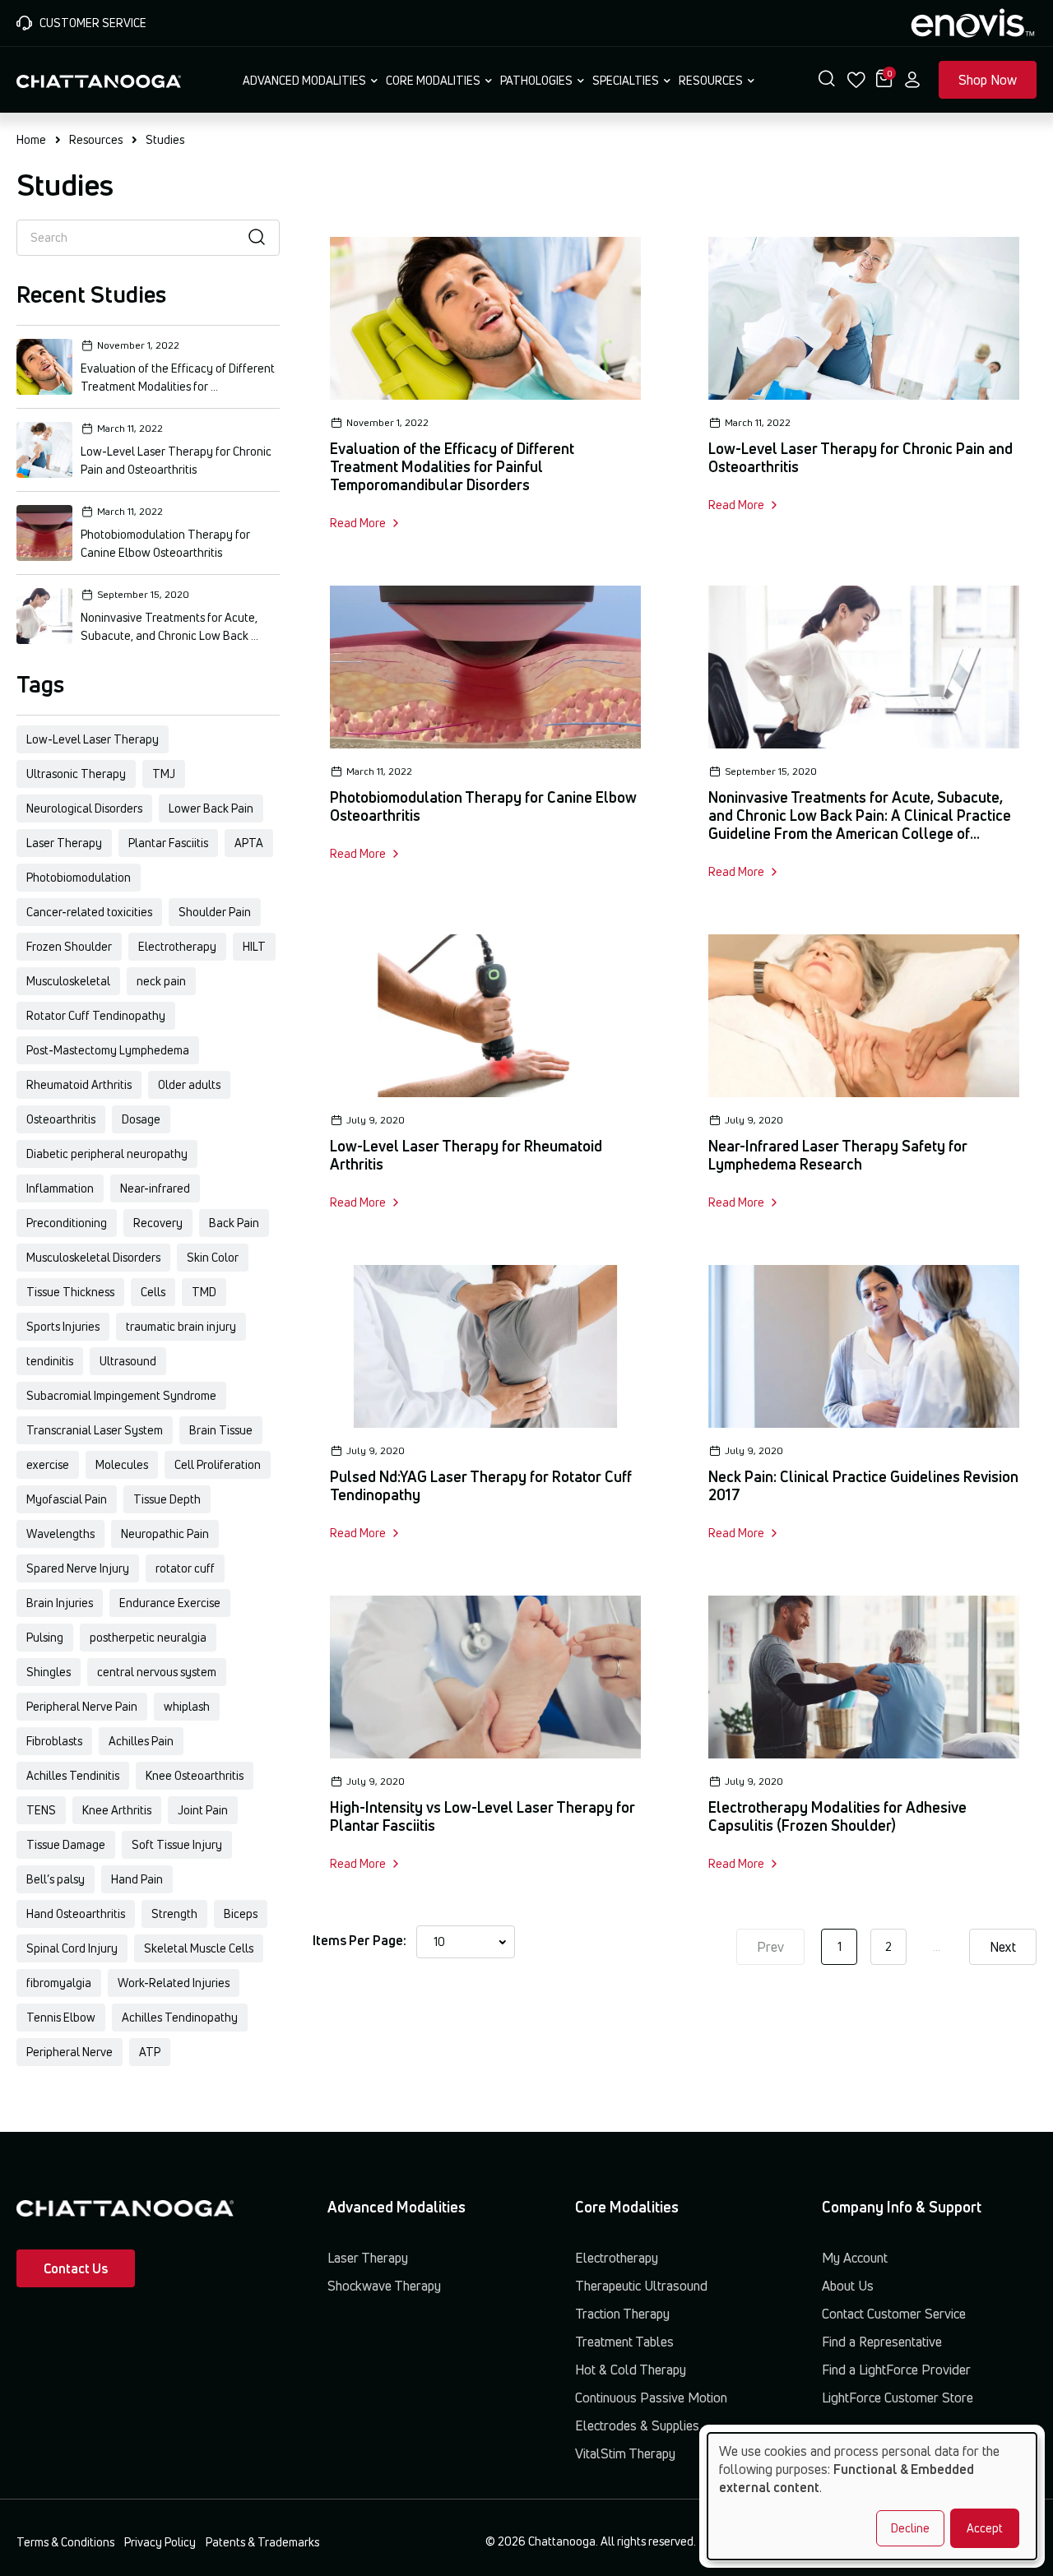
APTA (249, 843)
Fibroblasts (54, 1741)
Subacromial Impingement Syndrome (121, 1395)
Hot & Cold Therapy (631, 2370)
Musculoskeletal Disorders (93, 1257)
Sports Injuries (63, 1326)
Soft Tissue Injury (177, 1844)
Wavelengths (60, 1534)
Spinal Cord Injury (72, 1948)
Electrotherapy (177, 946)
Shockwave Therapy (384, 2286)
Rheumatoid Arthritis (79, 1084)
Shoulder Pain (215, 912)
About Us (848, 2286)
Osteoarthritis (61, 1119)
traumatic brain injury (181, 1326)
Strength (174, 1913)
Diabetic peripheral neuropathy (107, 1154)
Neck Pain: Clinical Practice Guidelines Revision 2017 (863, 1485)
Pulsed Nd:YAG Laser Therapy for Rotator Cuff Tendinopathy (481, 1485)
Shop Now (988, 80)
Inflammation (60, 1188)
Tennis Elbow (61, 2017)
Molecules (122, 1464)
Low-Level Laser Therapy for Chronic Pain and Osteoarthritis (860, 457)
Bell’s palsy (56, 1879)
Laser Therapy (64, 843)
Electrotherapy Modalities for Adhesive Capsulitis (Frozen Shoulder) (837, 1816)
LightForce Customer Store (898, 2398)
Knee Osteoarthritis (195, 1775)
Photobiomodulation (79, 877)
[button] (827, 80)
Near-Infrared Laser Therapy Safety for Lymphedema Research (838, 1155)
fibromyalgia (59, 1983)
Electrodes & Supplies (637, 2425)
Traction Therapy (622, 2314)
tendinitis (50, 1361)
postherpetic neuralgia (148, 1637)
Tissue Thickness (70, 1292)
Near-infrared (155, 1188)
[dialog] (872, 2496)
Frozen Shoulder (69, 946)
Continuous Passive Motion (651, 2398)
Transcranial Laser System (95, 1430)
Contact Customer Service (894, 2314)
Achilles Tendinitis (73, 1775)
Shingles (49, 1672)
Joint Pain (203, 1810)
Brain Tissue (221, 1430)
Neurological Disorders (84, 808)
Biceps (241, 1913)
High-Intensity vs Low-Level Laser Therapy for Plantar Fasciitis (482, 1816)
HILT (254, 946)
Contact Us (76, 2268)
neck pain (161, 981)
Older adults (189, 1084)
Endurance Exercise (170, 1603)
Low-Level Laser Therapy (93, 739)
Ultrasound (128, 1361)
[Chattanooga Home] (99, 80)
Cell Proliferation (218, 1464)
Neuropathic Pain (165, 1534)
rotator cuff (185, 1568)
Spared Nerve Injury (78, 1568)
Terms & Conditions (65, 2542)
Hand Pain (137, 1879)
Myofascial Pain (67, 1499)
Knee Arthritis (117, 1810)
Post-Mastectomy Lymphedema (108, 1050)
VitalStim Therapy (625, 2453)
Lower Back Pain (211, 808)
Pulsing (45, 1637)
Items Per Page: (360, 1940)
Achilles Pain (141, 1741)
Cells (153, 1292)
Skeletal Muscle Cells (199, 1948)
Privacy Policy (160, 2542)
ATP (150, 2052)
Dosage (141, 1119)
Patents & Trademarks (262, 2542)
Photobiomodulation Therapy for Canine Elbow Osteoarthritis (483, 806)
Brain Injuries (60, 1603)
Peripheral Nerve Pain (82, 1706)
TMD (204, 1292)
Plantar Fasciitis (168, 843)
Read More (358, 523)
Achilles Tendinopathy (180, 2017)
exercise (48, 1464)
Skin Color (213, 1257)
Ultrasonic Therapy (76, 774)
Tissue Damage (66, 1844)
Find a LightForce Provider (896, 2370)
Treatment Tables (624, 2342)
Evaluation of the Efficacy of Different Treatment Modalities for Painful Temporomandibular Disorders (452, 466)
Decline (910, 2528)
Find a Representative (882, 2342)
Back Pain (234, 1223)
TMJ (164, 774)
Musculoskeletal (68, 981)
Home (31, 139)
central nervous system (157, 1672)
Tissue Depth (167, 1499)
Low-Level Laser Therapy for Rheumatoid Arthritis (466, 1155)
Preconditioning (67, 1223)
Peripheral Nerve (70, 2052)
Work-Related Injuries (174, 1983)
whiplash (187, 1706)
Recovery (158, 1223)
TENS (41, 1810)
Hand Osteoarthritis (76, 1913)
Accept (985, 2528)
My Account (855, 2258)
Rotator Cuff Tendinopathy (96, 1015)
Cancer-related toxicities (89, 912)
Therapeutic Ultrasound (641, 2286)
